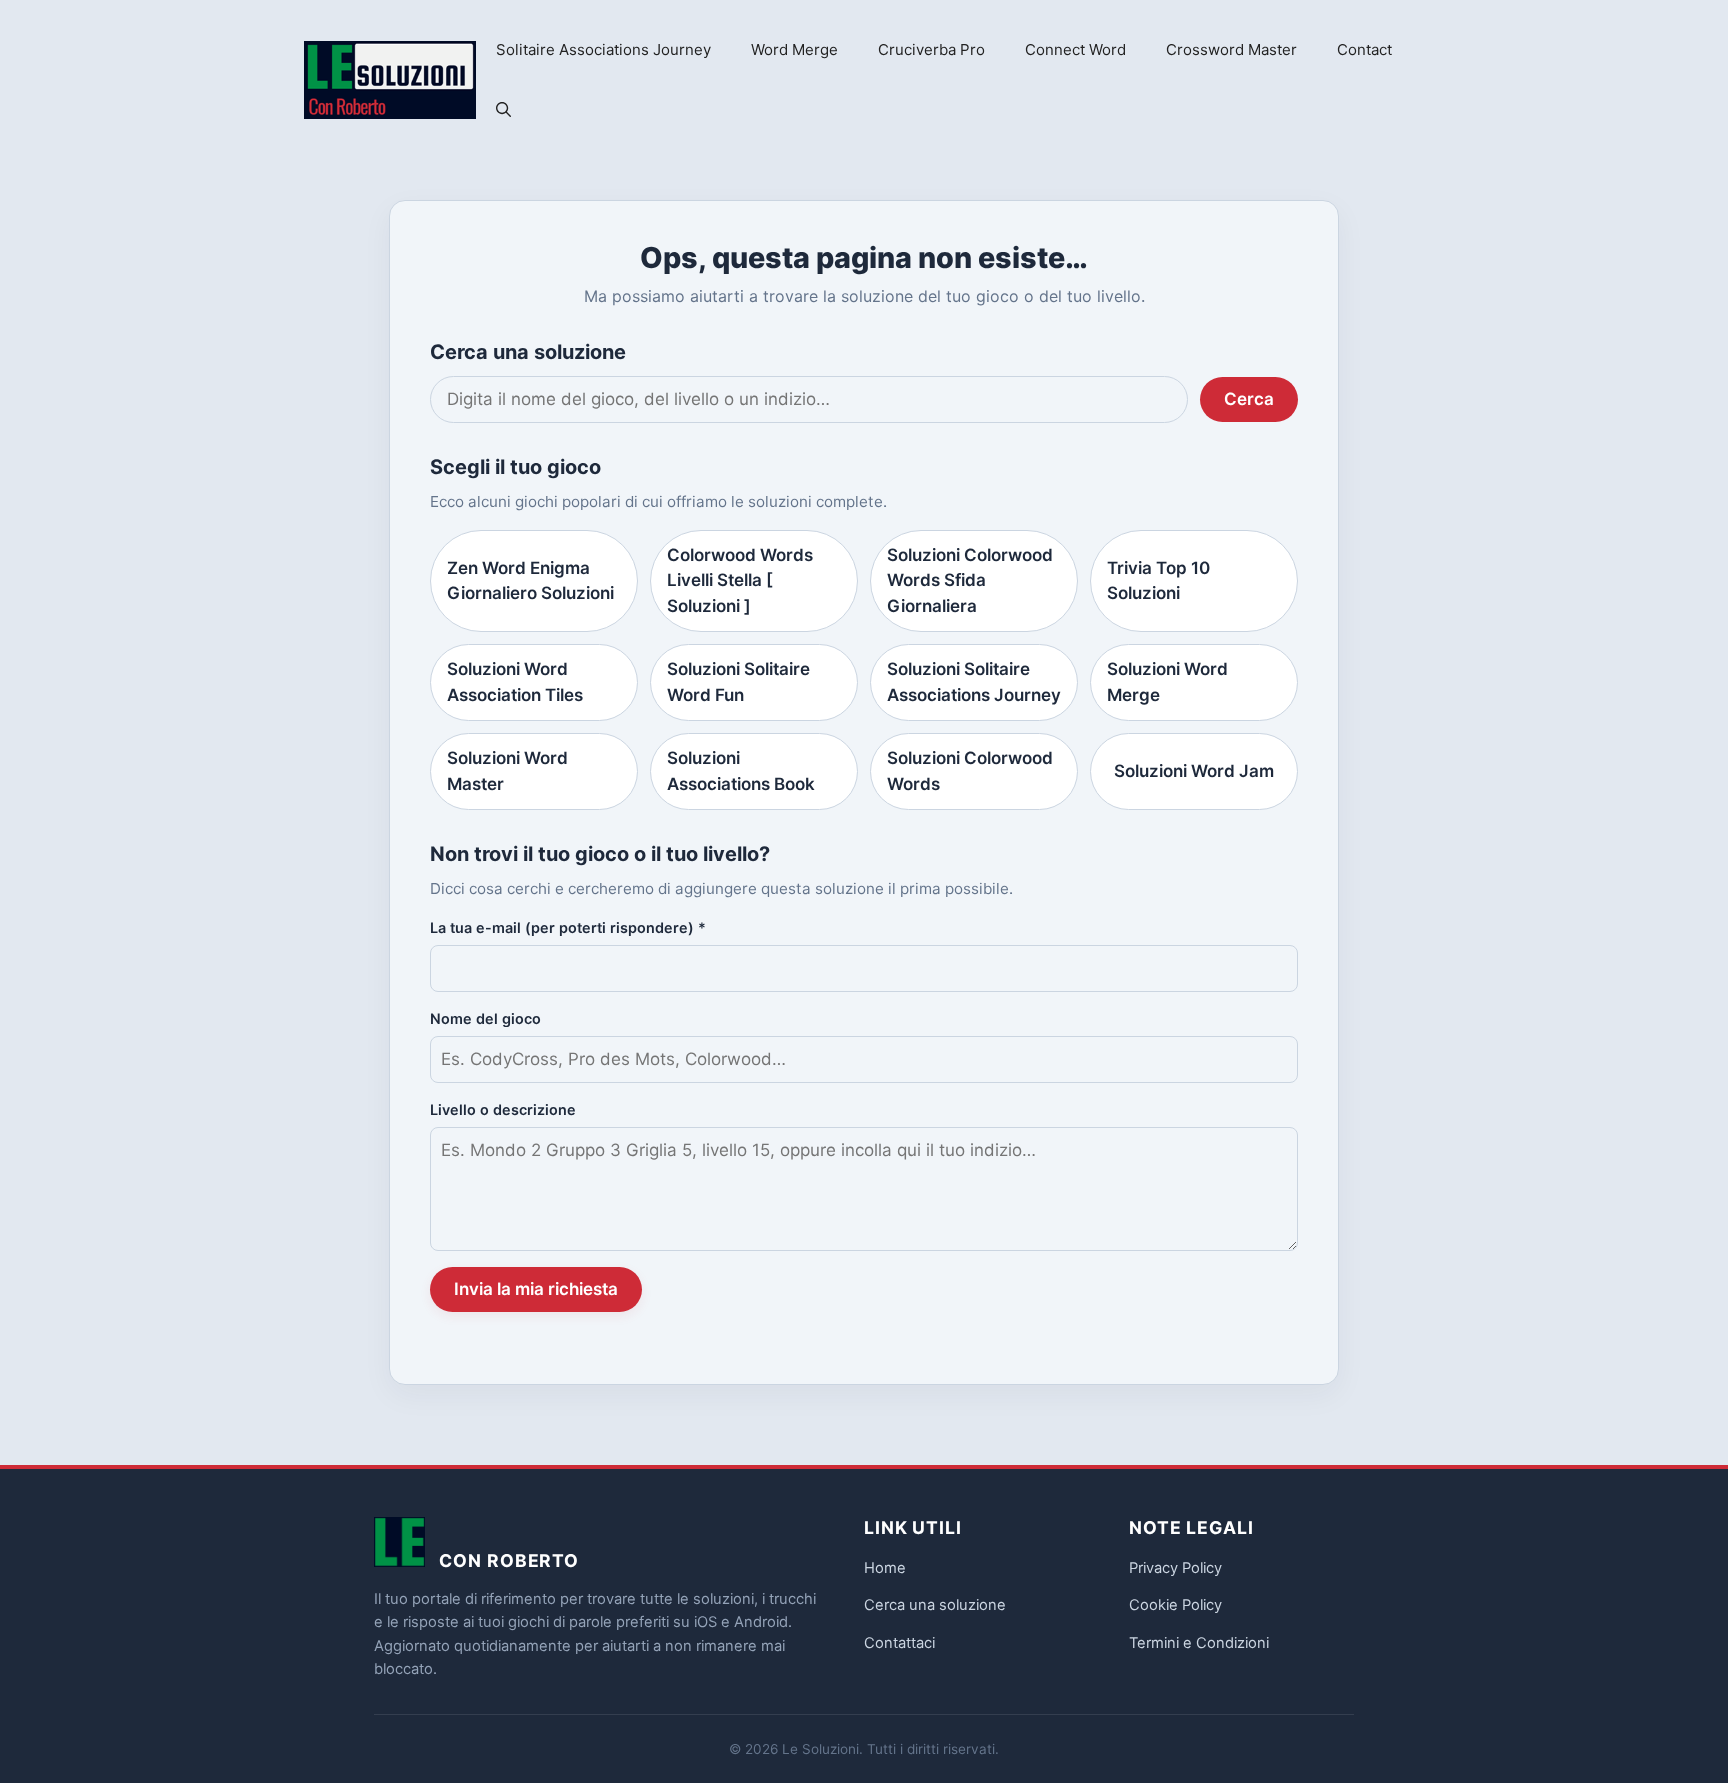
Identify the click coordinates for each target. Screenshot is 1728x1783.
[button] (503, 110)
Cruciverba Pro (931, 49)
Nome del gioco (485, 1018)
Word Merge (794, 49)
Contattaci (899, 1643)
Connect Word (1075, 49)
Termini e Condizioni (1199, 1643)
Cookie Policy (1175, 1605)
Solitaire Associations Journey (603, 49)
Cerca (1249, 399)
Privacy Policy (1175, 1568)
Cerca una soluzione (935, 1605)
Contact (1364, 49)
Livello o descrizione (503, 1109)
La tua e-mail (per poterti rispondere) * (568, 927)
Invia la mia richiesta (536, 1289)
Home (885, 1568)
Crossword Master (1231, 49)
